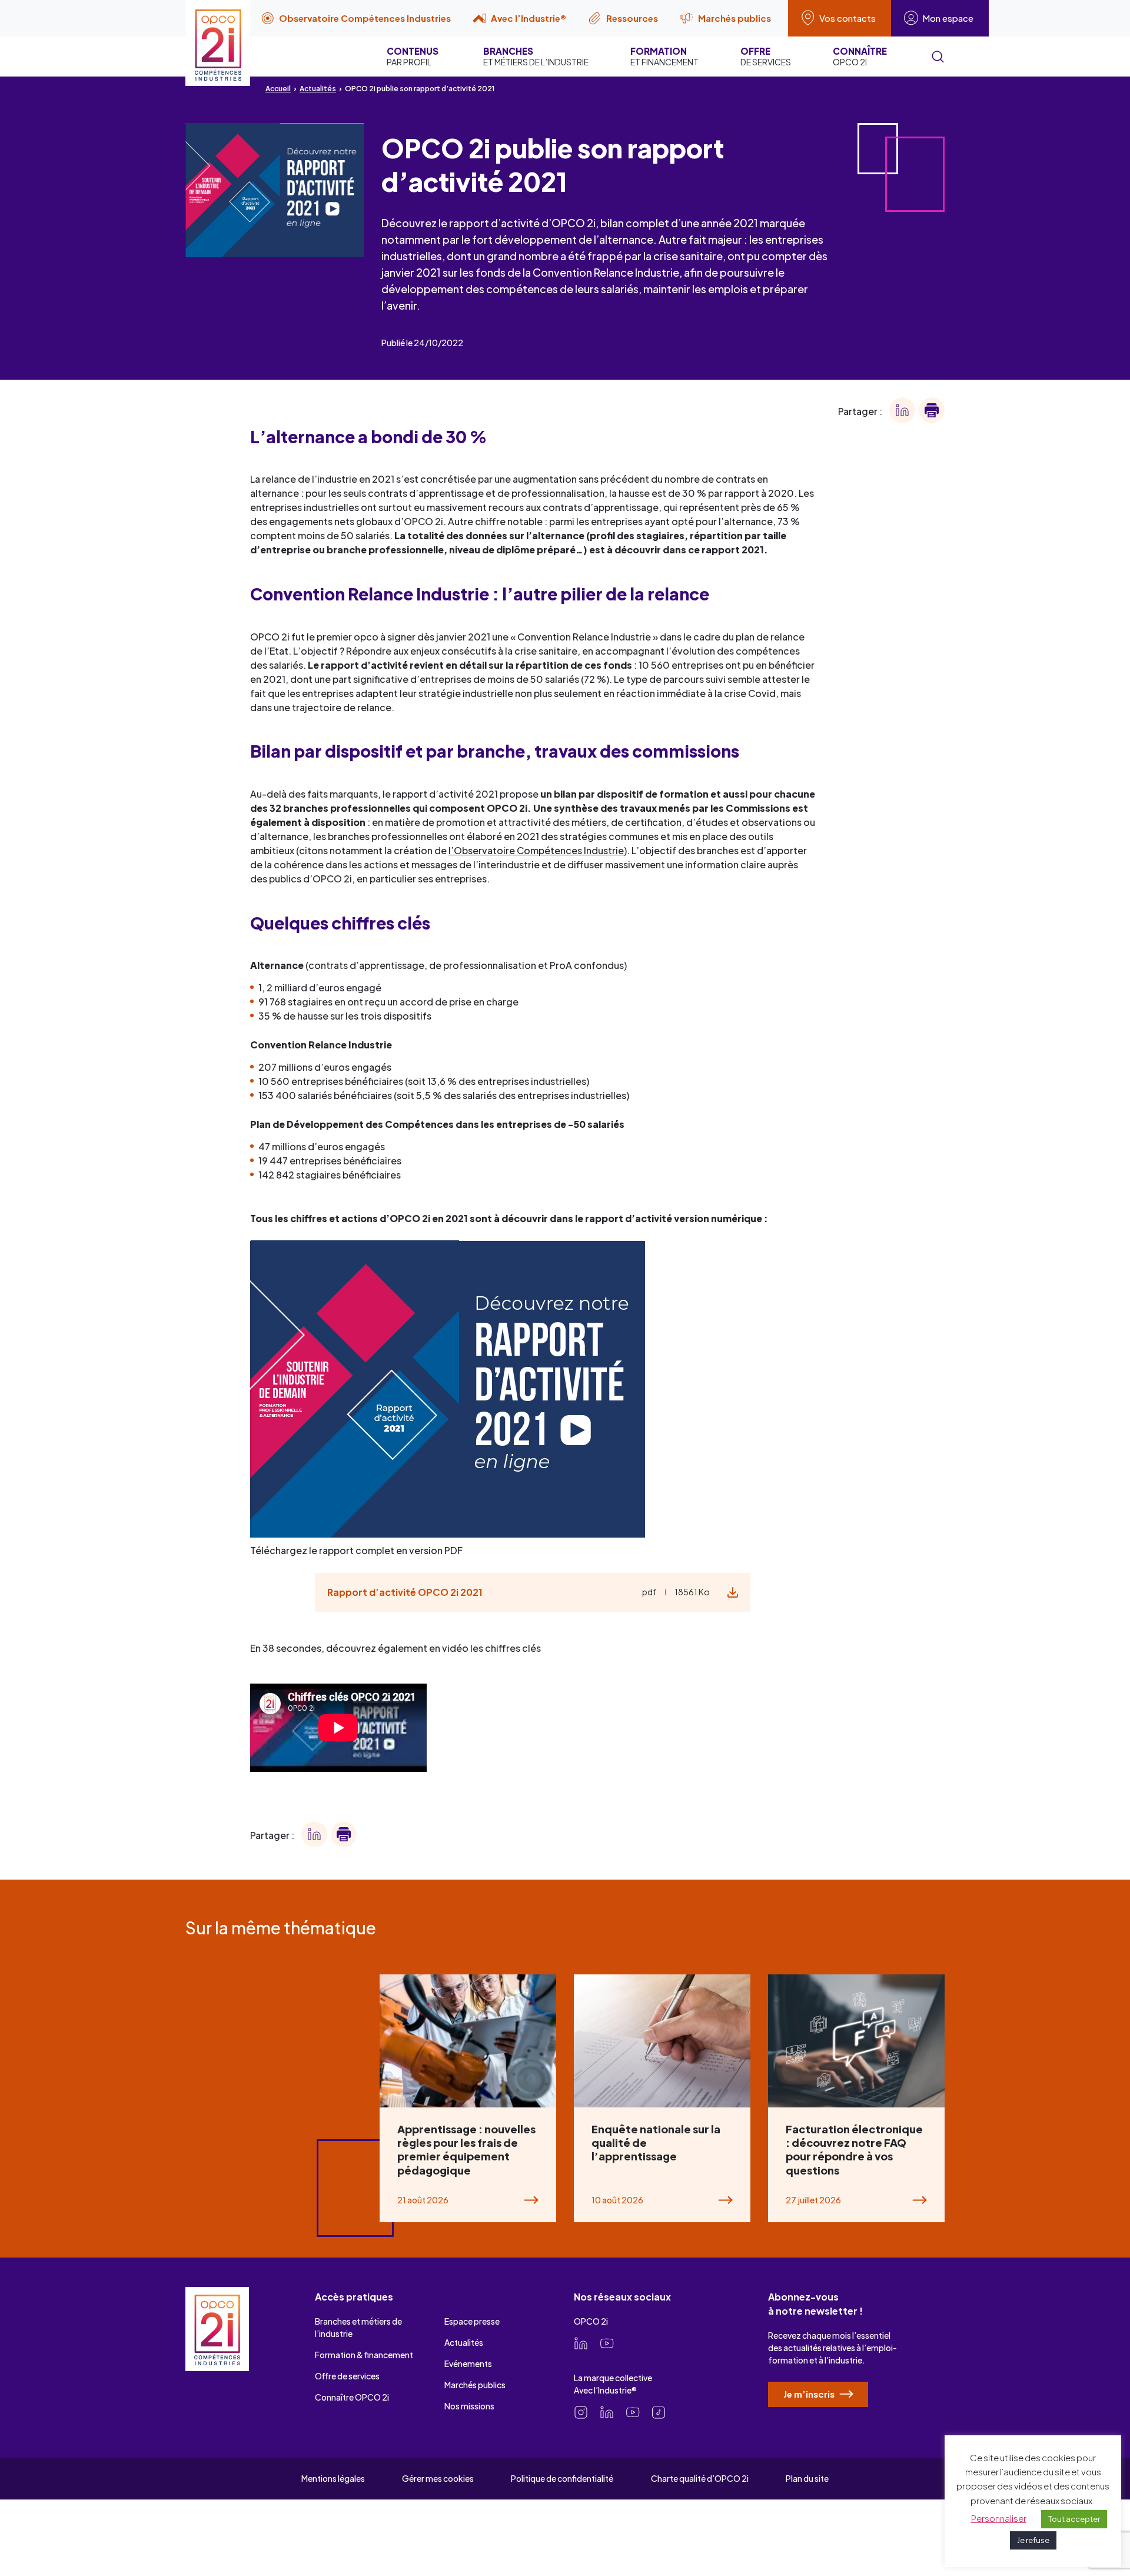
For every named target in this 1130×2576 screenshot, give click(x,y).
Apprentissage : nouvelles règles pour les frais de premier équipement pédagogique (466, 2150)
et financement (664, 56)
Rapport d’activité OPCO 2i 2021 (405, 1592)
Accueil (278, 89)
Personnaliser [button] (999, 2518)
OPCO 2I (860, 56)
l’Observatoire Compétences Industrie (536, 850)
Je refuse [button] (1033, 2540)
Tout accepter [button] (1074, 2519)
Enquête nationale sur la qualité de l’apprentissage (656, 2143)
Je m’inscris (810, 2394)
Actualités (318, 89)
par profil (413, 56)
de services (766, 56)
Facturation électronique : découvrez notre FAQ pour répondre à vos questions (854, 2150)
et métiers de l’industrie (536, 56)
